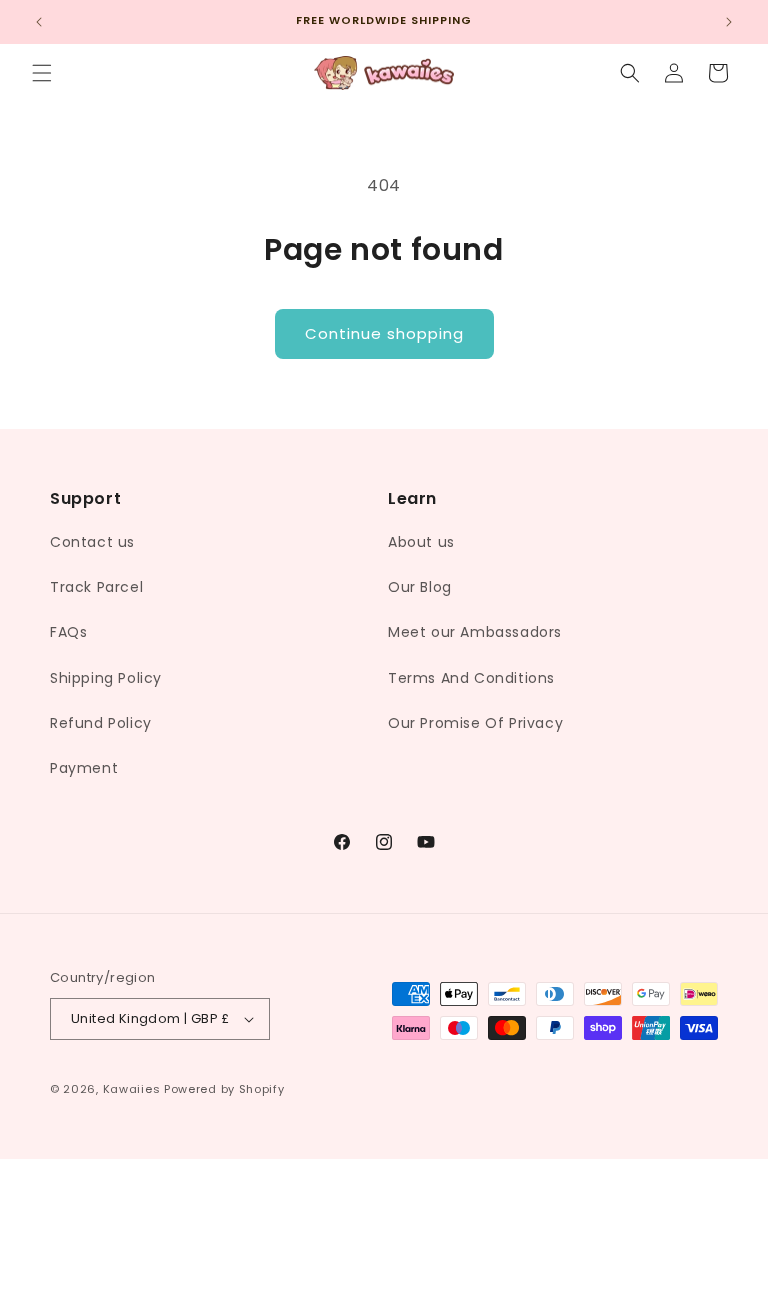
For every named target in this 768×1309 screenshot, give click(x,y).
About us (421, 542)
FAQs (68, 632)
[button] (42, 73)
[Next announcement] (729, 22)
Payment (84, 768)
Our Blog (420, 587)
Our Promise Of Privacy (475, 723)
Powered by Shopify (224, 1089)
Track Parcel (96, 587)
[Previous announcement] (39, 22)
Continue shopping (384, 333)
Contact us (92, 542)
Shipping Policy (106, 678)
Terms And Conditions (471, 678)
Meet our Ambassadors (475, 632)
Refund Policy (101, 723)
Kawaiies (132, 1089)
